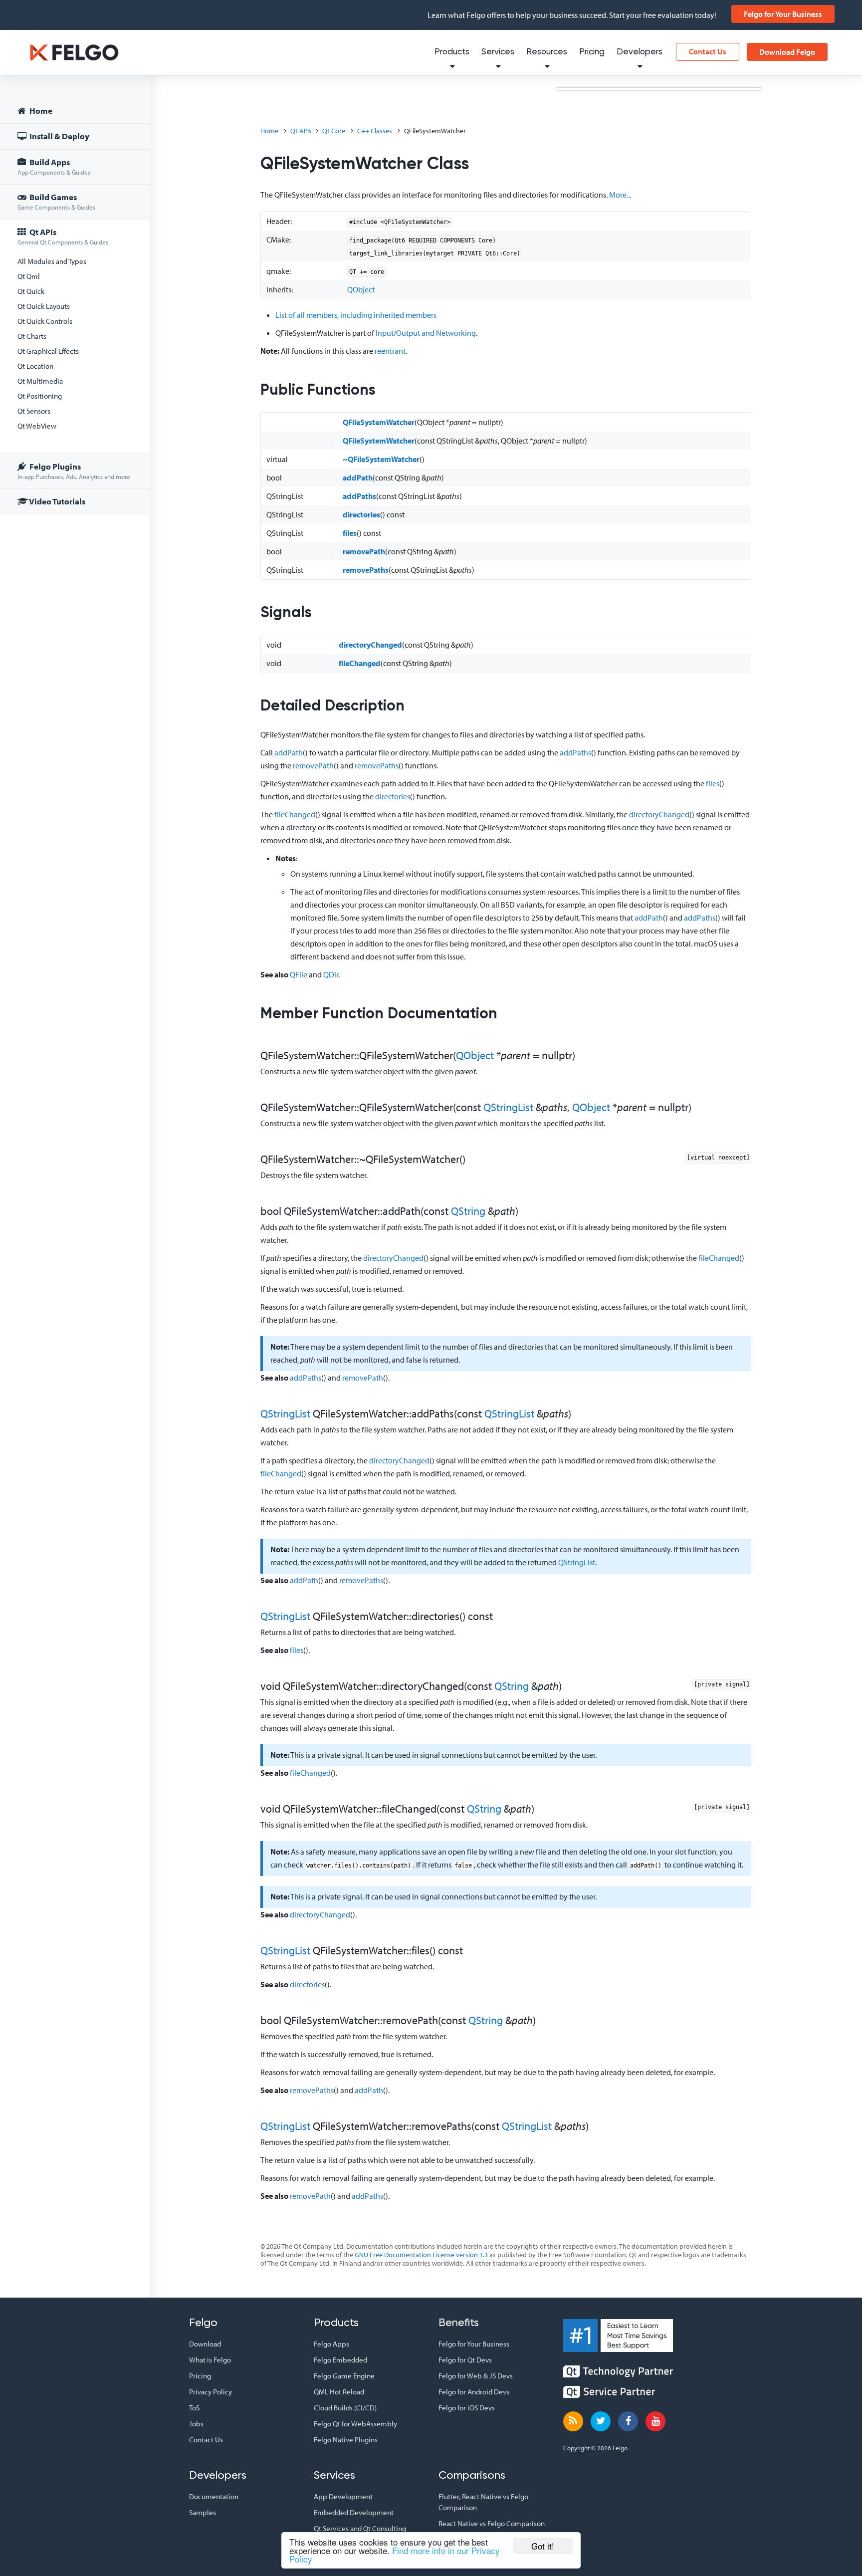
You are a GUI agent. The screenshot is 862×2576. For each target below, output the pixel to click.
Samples (203, 2512)
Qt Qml (29, 276)
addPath (358, 477)
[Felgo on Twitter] (601, 2421)
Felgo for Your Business (783, 14)
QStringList (508, 1107)
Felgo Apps (331, 2344)
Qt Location (35, 366)
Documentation (214, 2496)
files (350, 533)
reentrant (390, 351)
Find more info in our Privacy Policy (395, 2555)
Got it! (543, 2546)
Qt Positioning (40, 396)
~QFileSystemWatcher (381, 459)
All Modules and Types (52, 261)
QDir (331, 974)
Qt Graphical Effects (48, 351)
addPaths (359, 496)
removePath (364, 551)
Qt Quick (31, 291)
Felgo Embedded (340, 2360)
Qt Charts (32, 336)
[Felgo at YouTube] (655, 2421)
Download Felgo (787, 52)
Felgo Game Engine (344, 2376)
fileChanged (360, 663)
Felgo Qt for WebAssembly (355, 2424)
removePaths (366, 570)
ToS (194, 2408)
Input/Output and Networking (426, 333)
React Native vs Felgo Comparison (492, 2523)
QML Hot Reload (339, 2392)
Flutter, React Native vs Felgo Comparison (483, 2502)
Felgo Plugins (74, 471)
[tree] (75, 308)
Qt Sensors (34, 411)
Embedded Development (354, 2512)
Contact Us (708, 51)
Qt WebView (37, 426)
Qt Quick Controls (45, 321)
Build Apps (54, 166)
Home (40, 111)
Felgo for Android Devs (474, 2392)
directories (361, 514)
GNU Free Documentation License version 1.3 (421, 2255)
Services (498, 52)
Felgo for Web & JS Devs (476, 2376)
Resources (547, 52)
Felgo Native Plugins (346, 2440)
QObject (361, 289)
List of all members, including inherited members (356, 315)
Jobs (196, 2424)
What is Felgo (210, 2360)
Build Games (56, 201)
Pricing (592, 52)
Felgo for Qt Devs (465, 2360)
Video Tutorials (57, 501)
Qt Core (334, 131)
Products (452, 52)
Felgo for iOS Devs (467, 2408)
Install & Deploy (59, 136)
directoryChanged (370, 645)
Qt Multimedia (40, 381)
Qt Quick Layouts (44, 306)
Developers (640, 52)
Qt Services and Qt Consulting (360, 2528)
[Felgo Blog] (573, 2421)
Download (205, 2344)
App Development (343, 2496)
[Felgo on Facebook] (628, 2421)
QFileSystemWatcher (379, 422)
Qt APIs (63, 236)
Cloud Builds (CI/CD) (345, 2408)
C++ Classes (375, 131)
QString (468, 1211)
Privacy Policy (211, 2392)
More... (620, 195)
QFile (299, 974)
